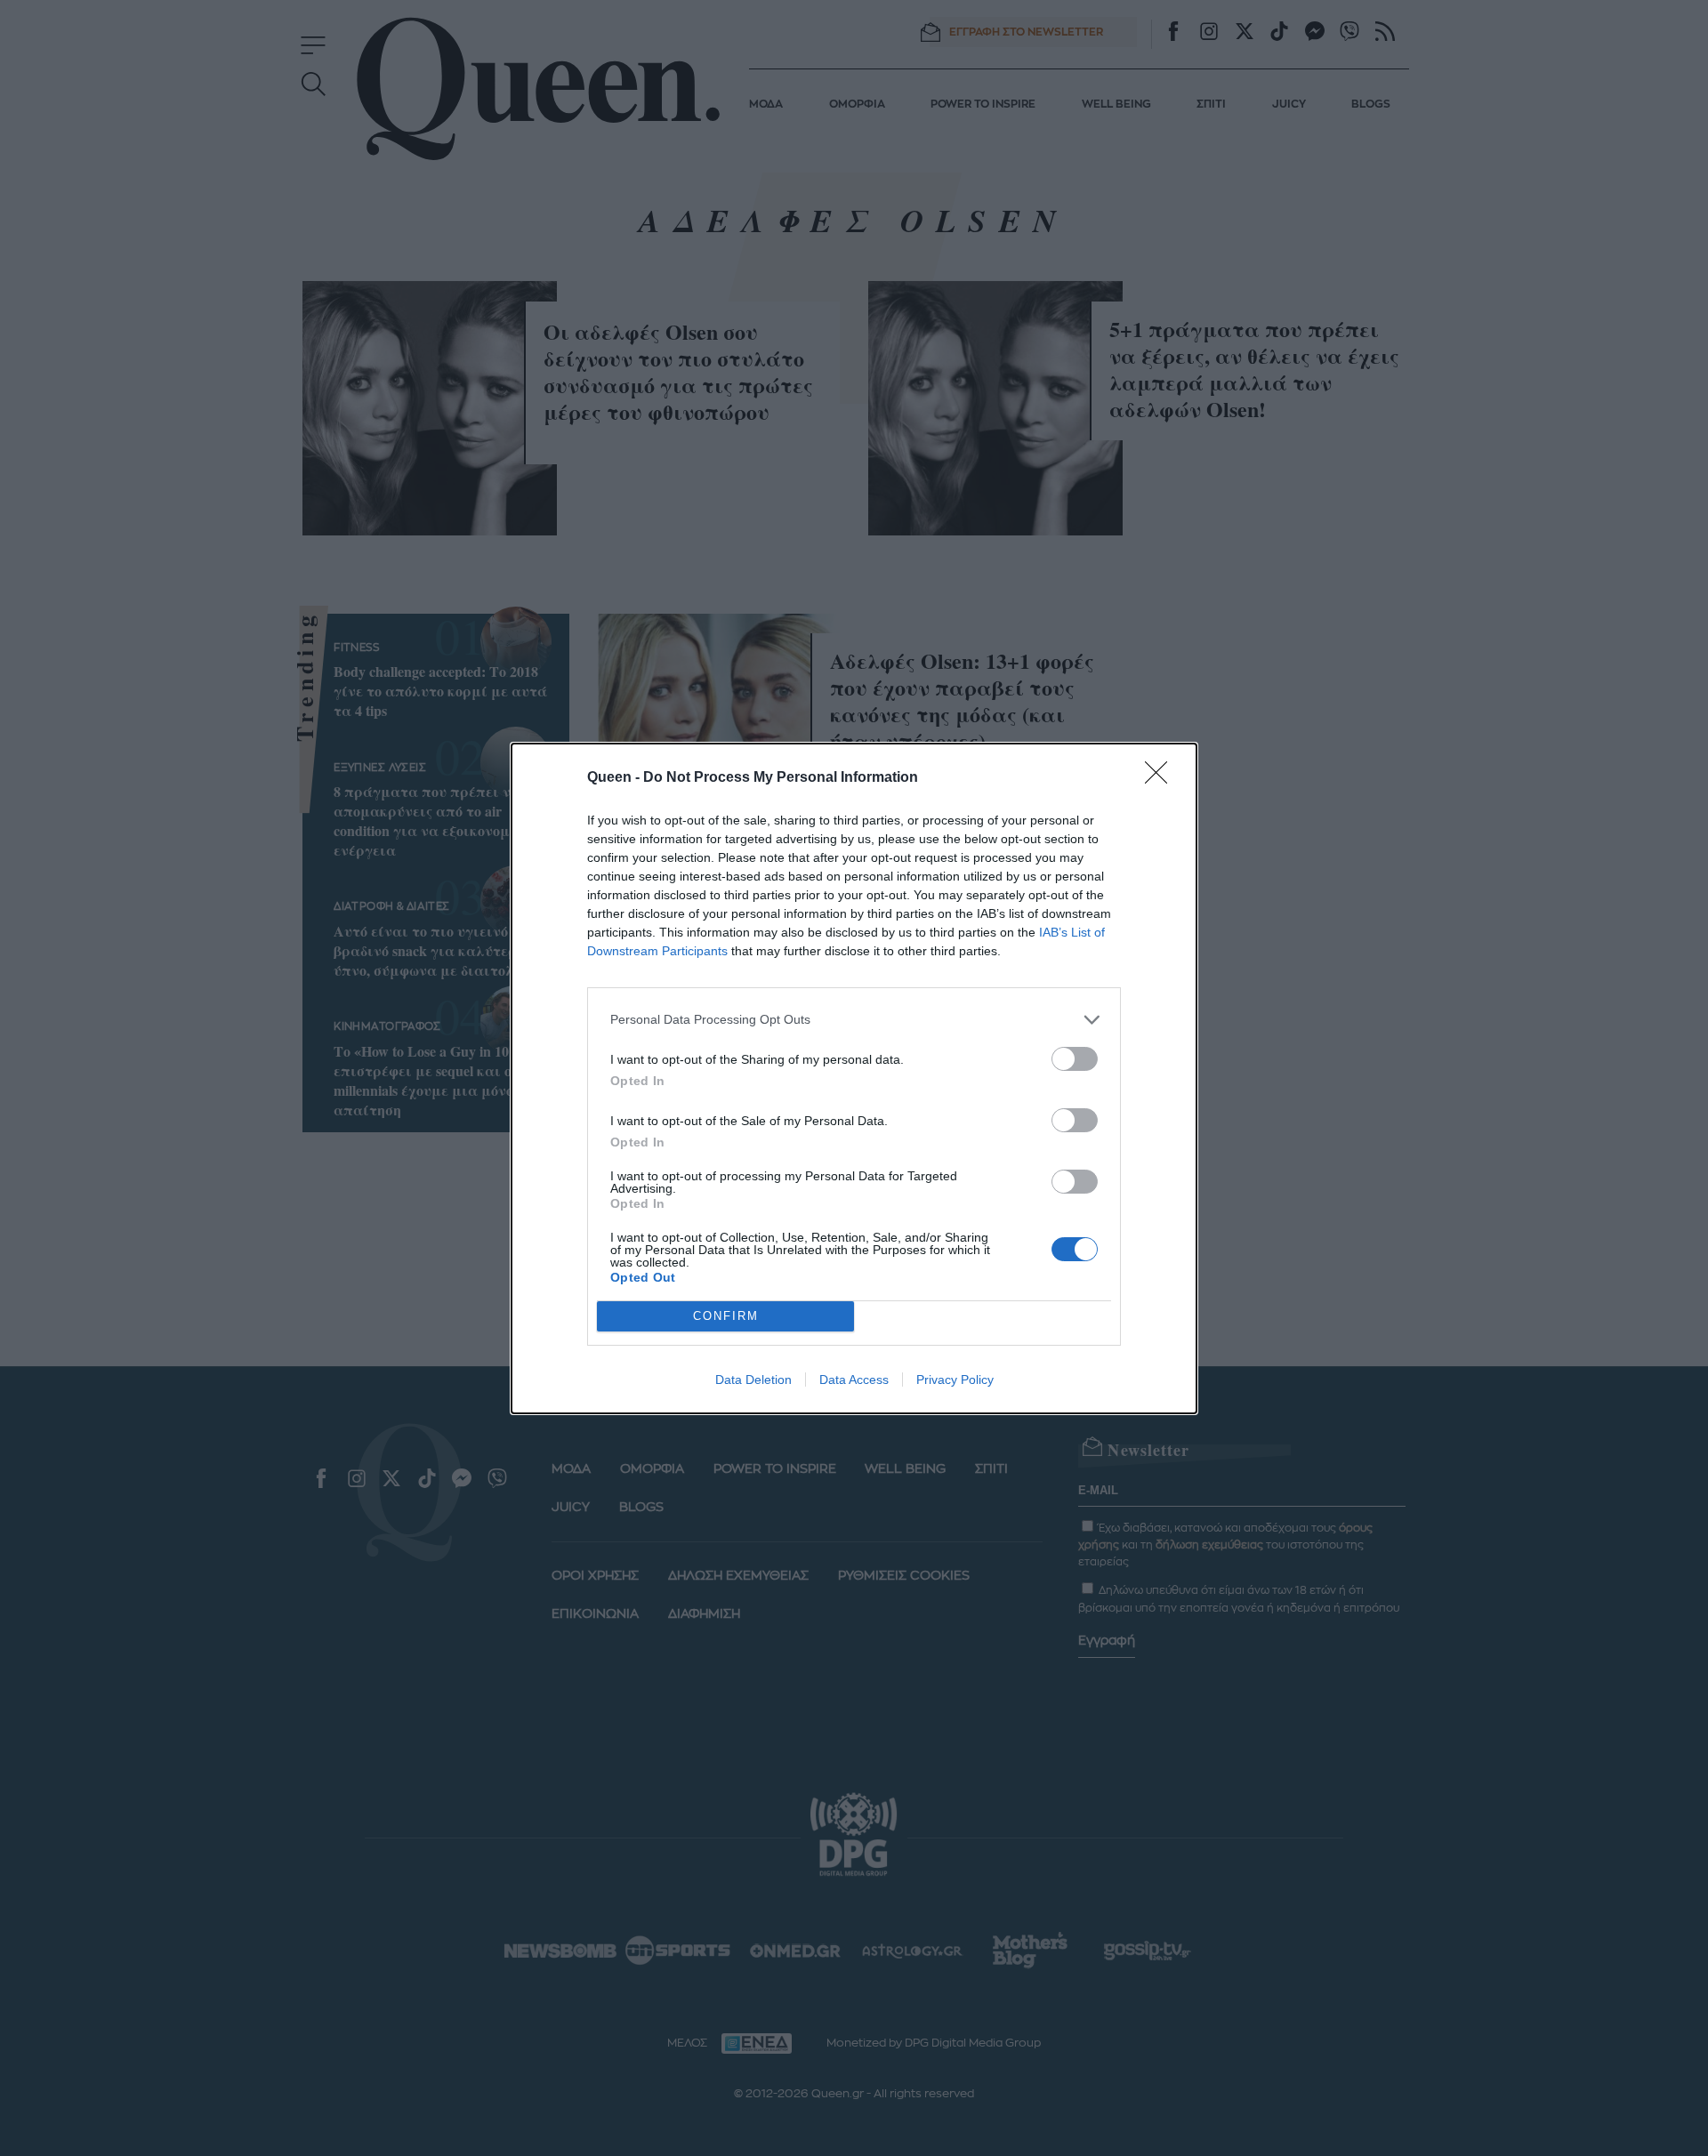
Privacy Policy (955, 1380)
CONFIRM (726, 1316)
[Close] (1162, 778)
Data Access (854, 1380)
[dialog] (854, 1078)
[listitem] (854, 1020)
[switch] (1075, 1059)
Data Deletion (753, 1380)
